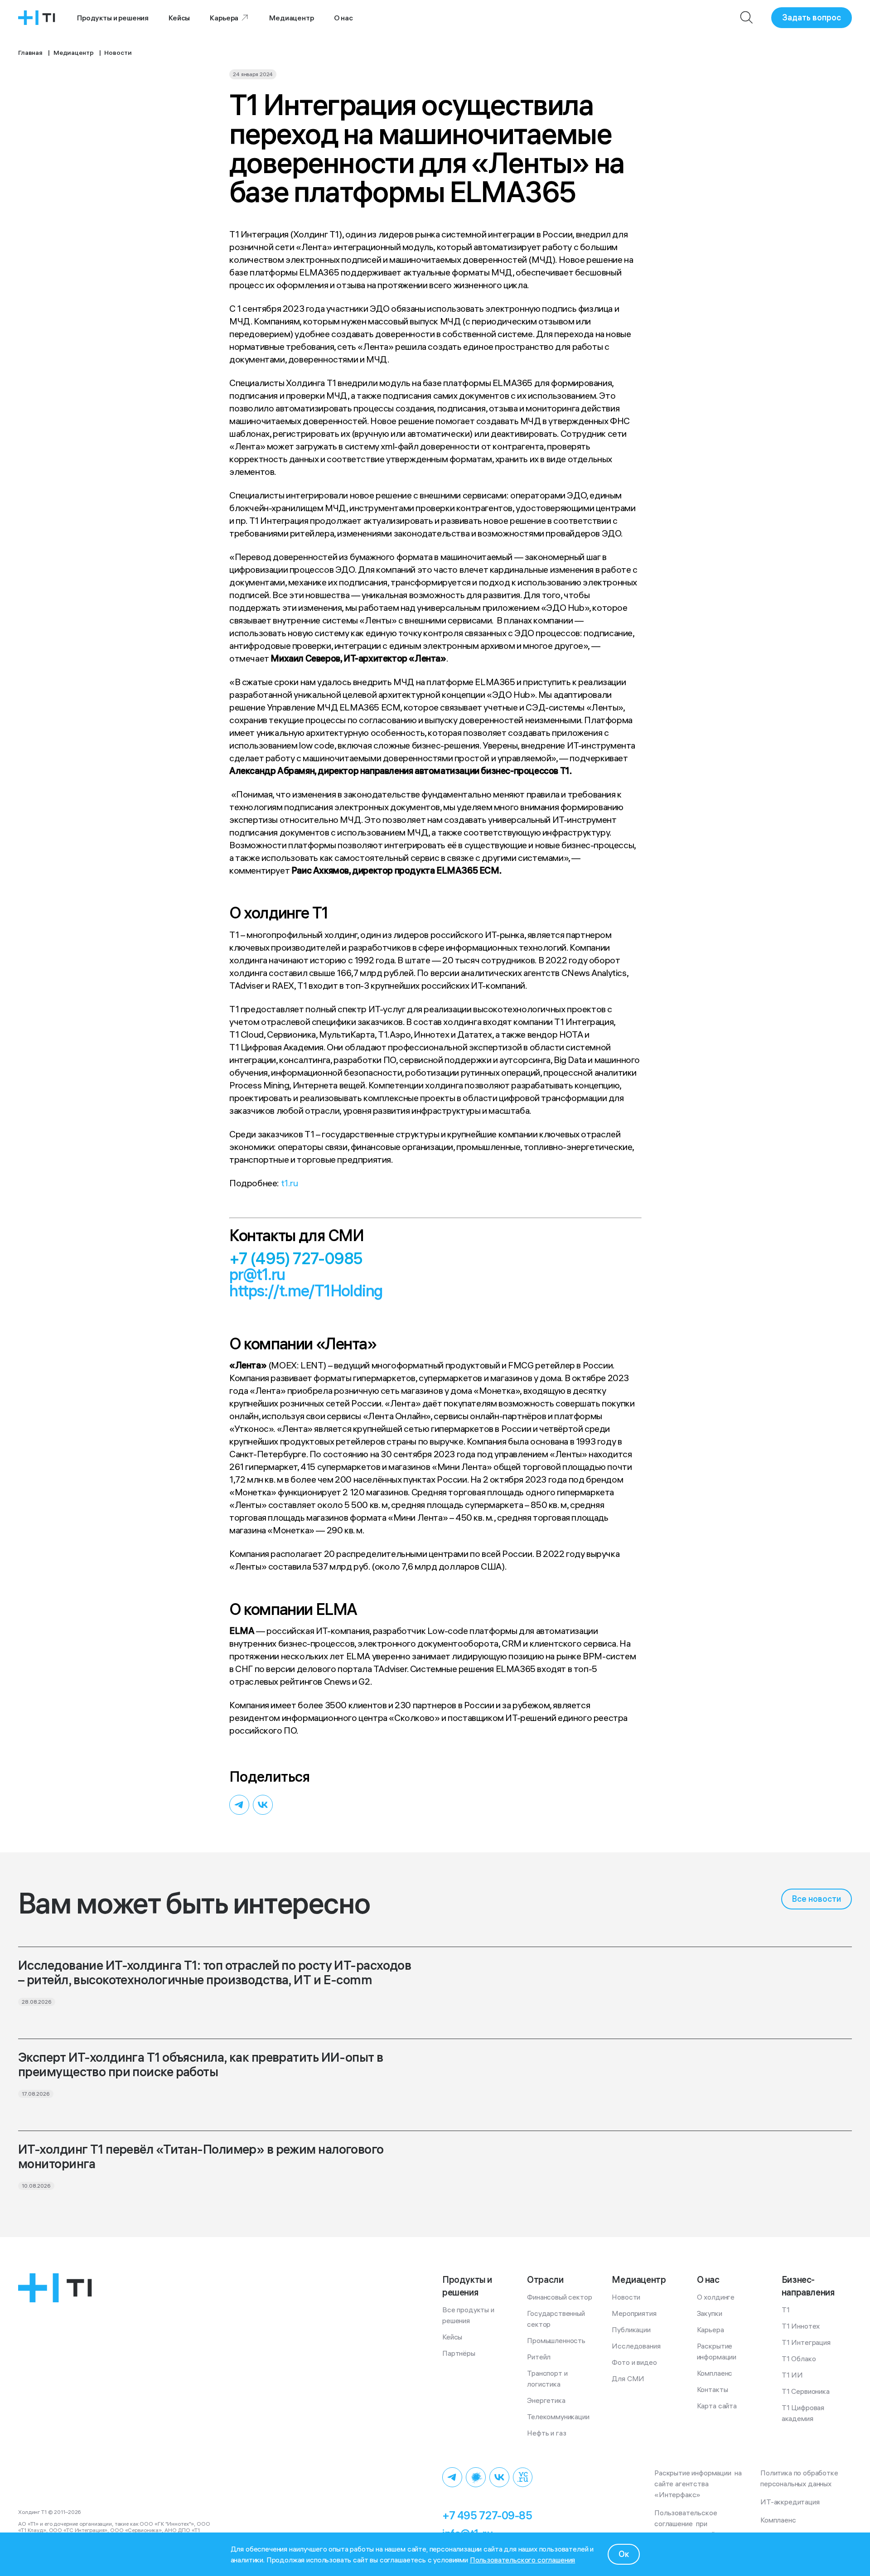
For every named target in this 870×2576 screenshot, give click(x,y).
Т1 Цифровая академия (804, 2413)
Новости (626, 2297)
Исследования (636, 2346)
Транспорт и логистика (548, 2378)
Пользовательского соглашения (523, 2560)
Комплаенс (715, 2373)
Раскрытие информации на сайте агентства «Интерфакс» (699, 2484)
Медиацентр (291, 18)
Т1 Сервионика (806, 2391)
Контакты (713, 2389)
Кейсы (179, 18)
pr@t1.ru (257, 1274)
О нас (343, 18)
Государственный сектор (557, 2319)
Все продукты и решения (469, 2315)
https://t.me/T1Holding (306, 1291)
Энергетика (546, 2400)
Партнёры (459, 2353)
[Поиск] (747, 18)
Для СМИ (628, 2378)
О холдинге (716, 2297)
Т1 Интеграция (806, 2342)
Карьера (224, 18)
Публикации (631, 2330)
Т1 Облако (799, 2359)
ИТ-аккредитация (790, 2502)
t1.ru (290, 1183)
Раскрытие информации (717, 2351)
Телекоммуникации (558, 2417)
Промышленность (556, 2340)
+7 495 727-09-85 (487, 2515)
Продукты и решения (113, 18)
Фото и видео (634, 2362)
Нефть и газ (546, 2433)
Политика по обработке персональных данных (801, 2478)
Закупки (710, 2313)
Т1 (786, 2310)
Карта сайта (717, 2406)
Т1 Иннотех (801, 2326)
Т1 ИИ (792, 2375)
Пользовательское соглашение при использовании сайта (689, 2523)
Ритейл (539, 2357)
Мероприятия (634, 2313)
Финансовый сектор (559, 2297)
